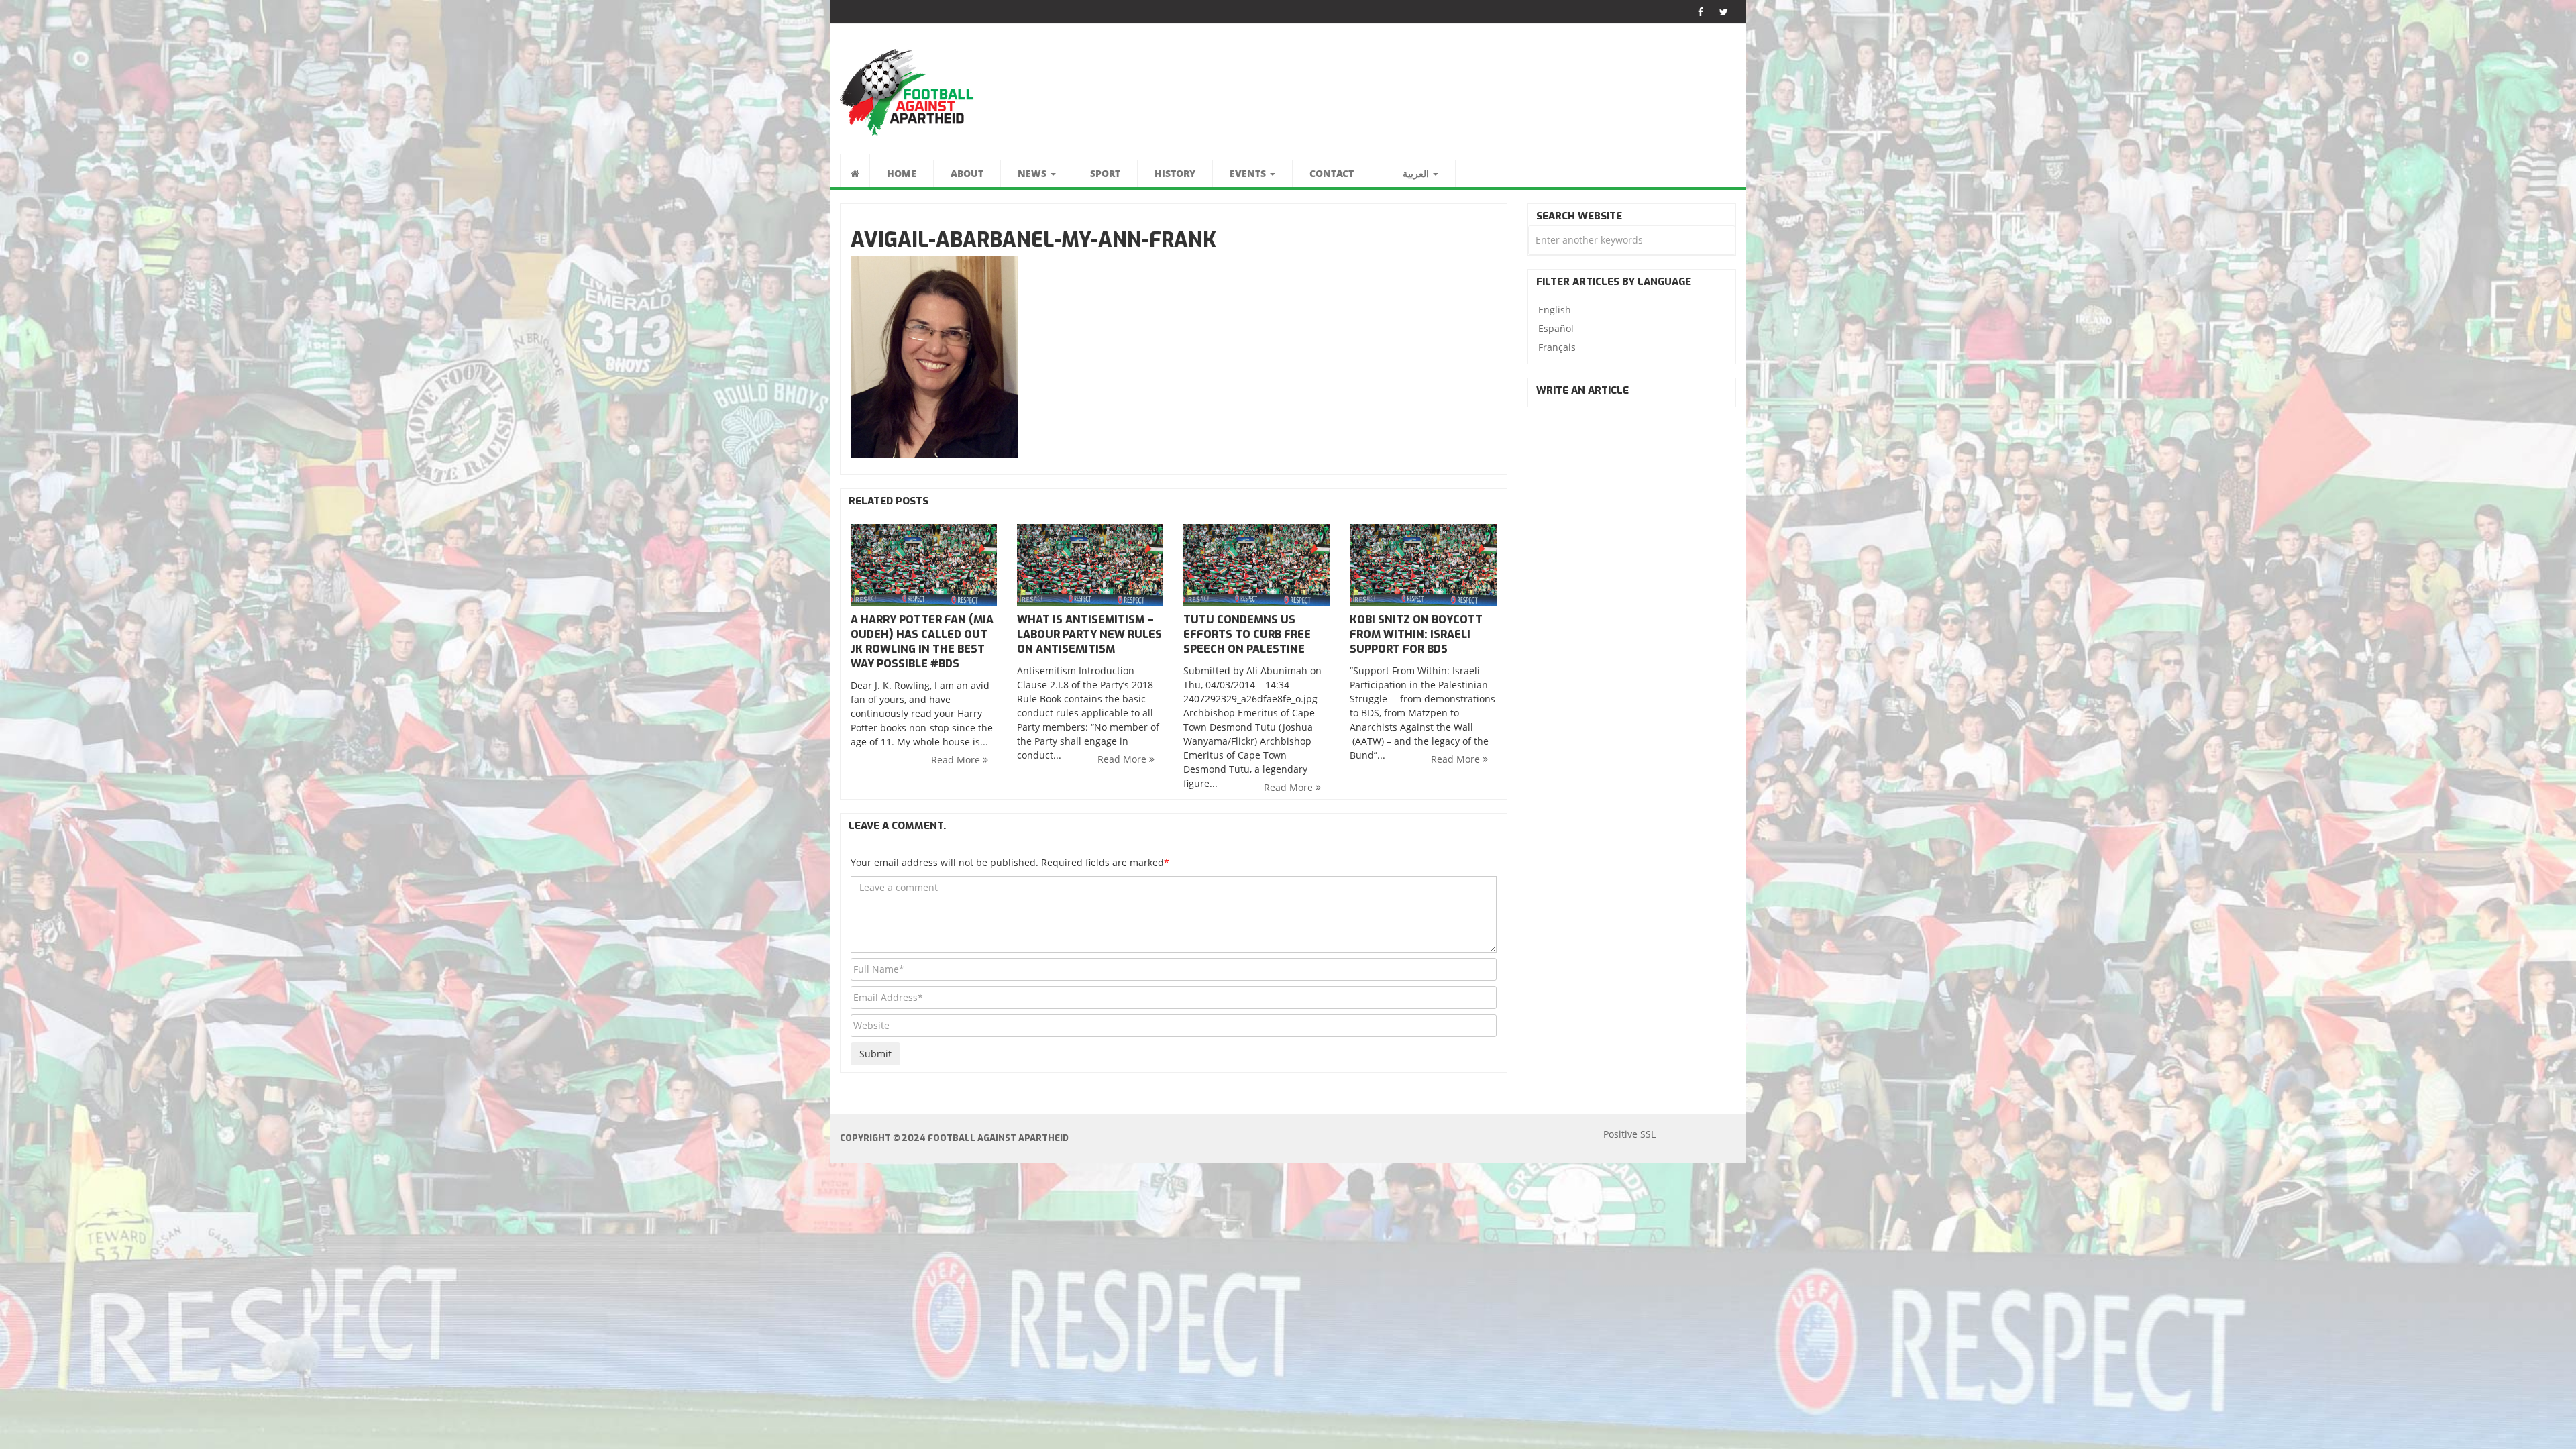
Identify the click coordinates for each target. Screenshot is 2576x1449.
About (967, 173)
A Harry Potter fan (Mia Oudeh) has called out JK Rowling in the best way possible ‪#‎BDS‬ (922, 642)
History (1175, 173)
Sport (1105, 173)
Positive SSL (1629, 1134)
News (1033, 173)
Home (902, 173)
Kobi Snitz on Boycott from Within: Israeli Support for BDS (1416, 634)
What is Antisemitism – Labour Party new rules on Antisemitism (1089, 634)
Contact (1332, 173)
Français (1557, 347)
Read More (957, 760)
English (1555, 310)
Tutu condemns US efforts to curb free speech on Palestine (1247, 634)
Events (1249, 173)
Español (1556, 328)
